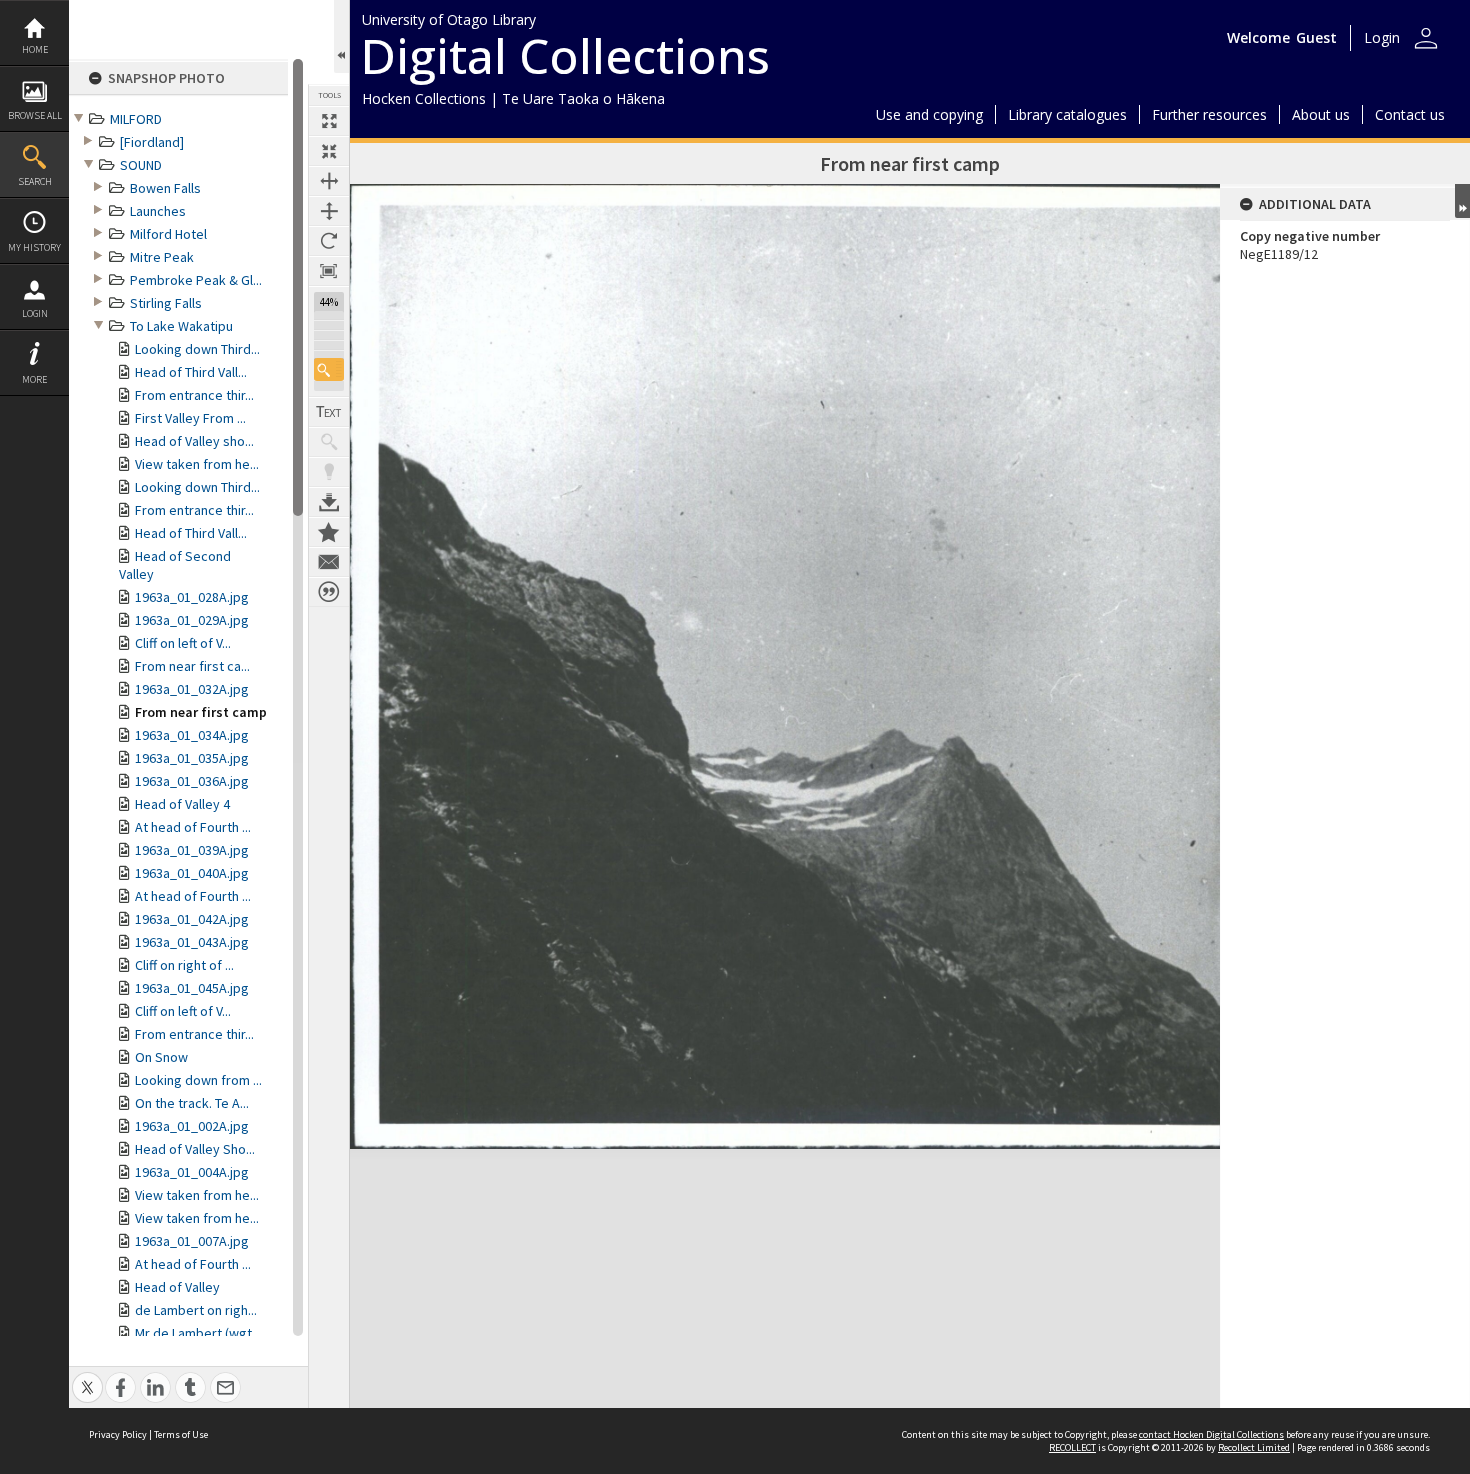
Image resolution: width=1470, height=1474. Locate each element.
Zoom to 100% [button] (329, 271)
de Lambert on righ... (196, 1310)
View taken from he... (197, 464)
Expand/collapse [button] (1462, 201)
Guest (1316, 37)
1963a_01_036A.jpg (192, 781)
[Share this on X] (87, 1376)
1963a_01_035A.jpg (192, 758)
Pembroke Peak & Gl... (196, 280)
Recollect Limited (1254, 1447)
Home (35, 49)
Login (35, 313)
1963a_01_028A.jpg (192, 597)
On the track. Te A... (192, 1103)
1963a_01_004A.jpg (192, 1172)
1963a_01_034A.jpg (192, 735)
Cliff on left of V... (183, 643)
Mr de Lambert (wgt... (198, 1333)
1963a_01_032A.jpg (192, 689)
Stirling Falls (166, 303)
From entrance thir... (194, 395)
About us (1321, 114)
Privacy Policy (118, 1434)
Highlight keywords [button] (329, 472)
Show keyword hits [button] (329, 442)
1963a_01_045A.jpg (192, 988)
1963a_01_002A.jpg (192, 1126)
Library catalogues (1067, 114)
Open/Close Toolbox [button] (341, 36)
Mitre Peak (162, 257)
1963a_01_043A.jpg (192, 942)
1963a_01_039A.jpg (192, 850)
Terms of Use (181, 1434)
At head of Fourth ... (193, 827)
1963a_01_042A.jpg (192, 919)
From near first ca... (192, 666)
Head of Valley (177, 1287)
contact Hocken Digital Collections (1211, 1434)
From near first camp (201, 712)
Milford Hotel (168, 234)
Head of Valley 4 (182, 804)
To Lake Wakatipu (181, 326)
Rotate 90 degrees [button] (329, 241)
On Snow (161, 1057)
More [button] (34, 379)
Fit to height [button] (329, 211)
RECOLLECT (1072, 1447)
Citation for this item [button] (329, 592)
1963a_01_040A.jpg (192, 873)
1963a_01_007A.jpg (192, 1241)
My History (34, 247)
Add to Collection (329, 532)
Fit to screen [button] (329, 151)
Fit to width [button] (329, 181)
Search (35, 181)
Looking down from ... (198, 1080)
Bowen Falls (165, 188)
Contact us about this (329, 562)
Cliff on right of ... (184, 965)
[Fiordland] (152, 142)
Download (329, 502)
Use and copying (929, 114)
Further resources (1209, 114)
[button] (329, 369)
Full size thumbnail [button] (329, 121)
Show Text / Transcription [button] (329, 412)
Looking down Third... (197, 349)
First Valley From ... (190, 418)
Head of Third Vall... (191, 372)
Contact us (1410, 114)
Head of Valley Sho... (195, 1149)
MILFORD (136, 119)
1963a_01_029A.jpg (192, 620)
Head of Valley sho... (194, 441)
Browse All (35, 115)
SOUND (141, 165)
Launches (158, 211)
